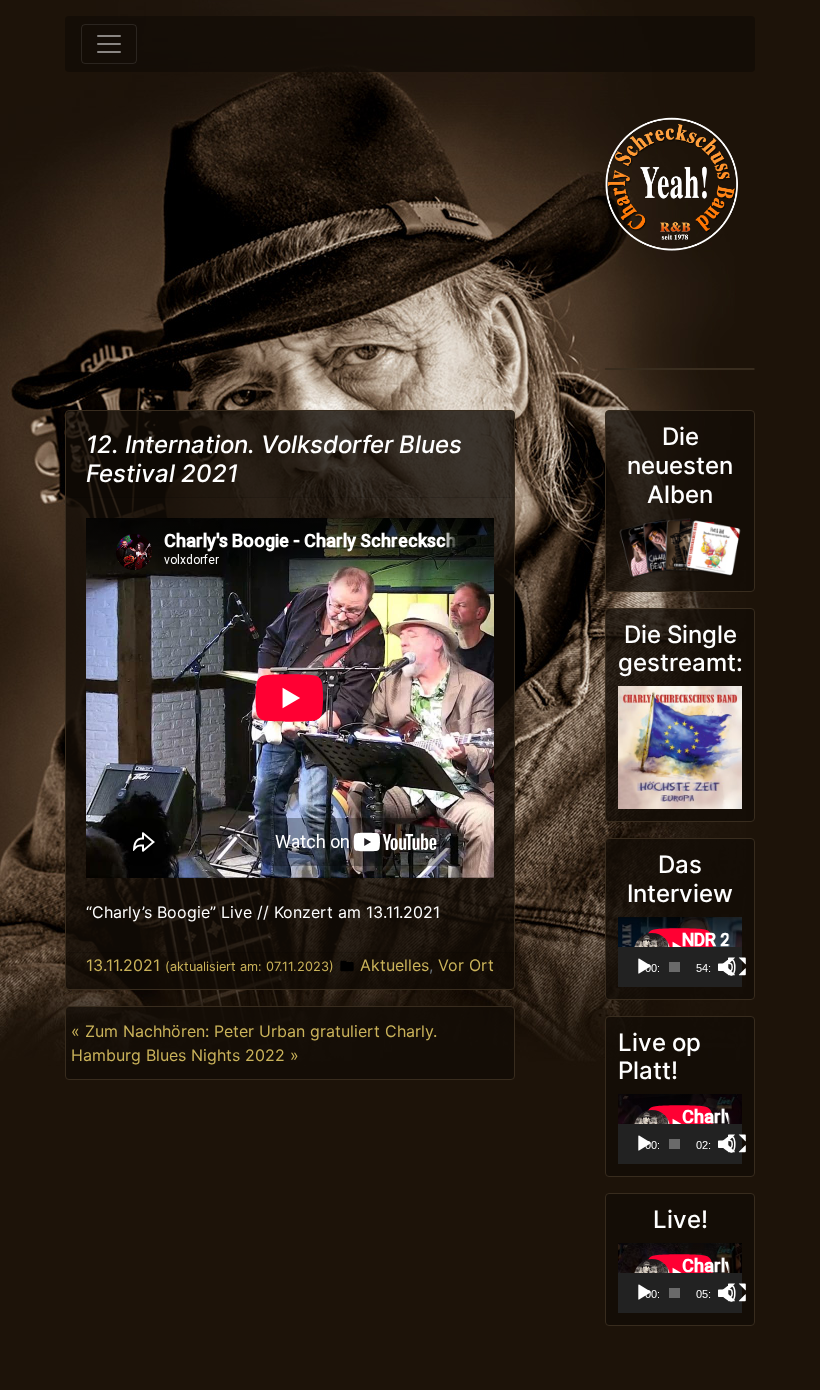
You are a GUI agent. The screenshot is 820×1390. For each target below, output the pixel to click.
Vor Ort (466, 965)
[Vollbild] (737, 967)
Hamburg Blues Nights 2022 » (185, 1055)
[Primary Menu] (109, 44)
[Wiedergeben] (644, 967)
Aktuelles (394, 965)
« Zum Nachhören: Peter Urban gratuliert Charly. (254, 1031)
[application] (680, 952)
